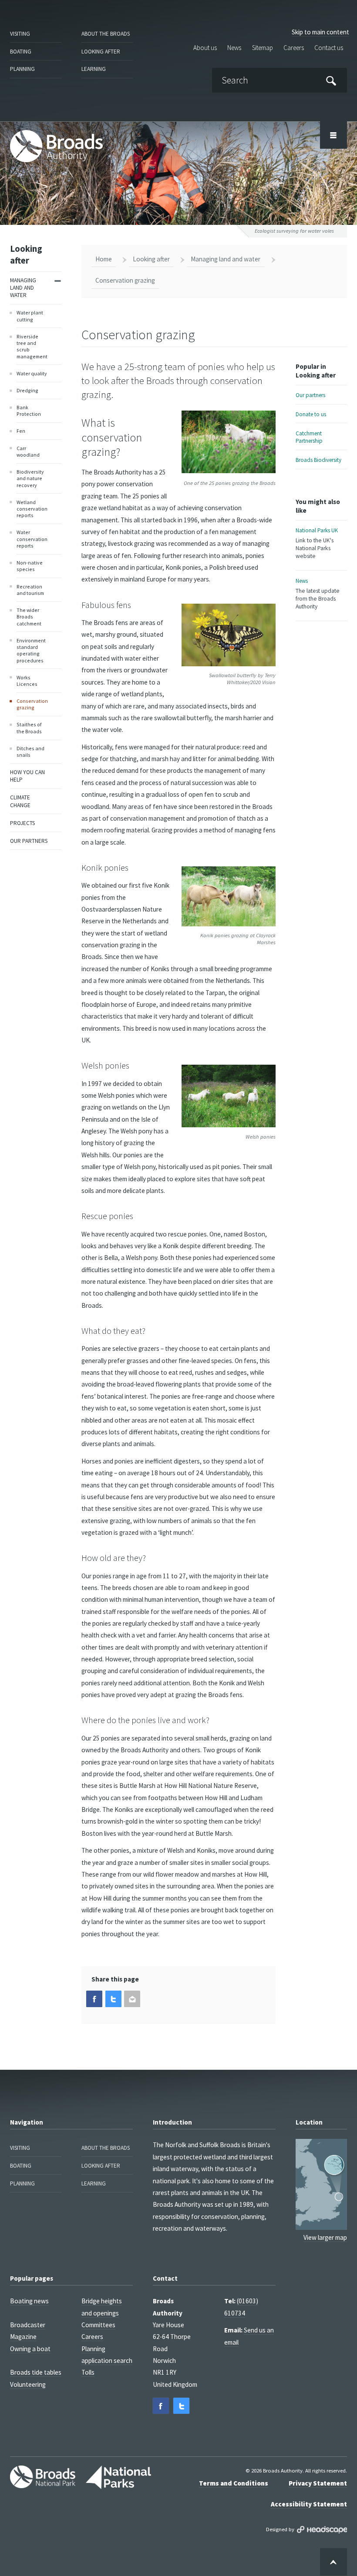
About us (205, 48)
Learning (94, 69)
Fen (21, 431)
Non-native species (30, 566)
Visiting (20, 34)
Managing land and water (23, 288)
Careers (294, 48)
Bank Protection (29, 411)
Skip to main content (320, 32)
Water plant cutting (30, 316)
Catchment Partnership (309, 437)
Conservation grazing (32, 704)
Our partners (29, 841)
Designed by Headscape (322, 2530)
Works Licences (27, 681)
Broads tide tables (36, 2372)
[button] (94, 1999)
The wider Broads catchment (29, 617)
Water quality (32, 373)
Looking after (101, 52)
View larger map (325, 2237)
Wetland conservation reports (32, 509)
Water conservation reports (32, 539)
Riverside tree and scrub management (32, 346)
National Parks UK (317, 543)
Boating (21, 52)
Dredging (27, 390)
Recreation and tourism (30, 590)
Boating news (29, 2301)
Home (104, 259)
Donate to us (311, 414)
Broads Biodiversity (318, 460)
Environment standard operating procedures (31, 650)
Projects (22, 823)
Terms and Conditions (234, 2483)
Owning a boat (30, 2349)
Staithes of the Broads (29, 728)
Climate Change (20, 801)
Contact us (329, 48)
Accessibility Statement (309, 2504)
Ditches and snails (30, 752)
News (234, 48)
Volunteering (28, 2384)
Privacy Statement (318, 2483)
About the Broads (106, 34)
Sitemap (263, 48)
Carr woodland (28, 451)
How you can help (27, 776)
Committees (98, 2325)
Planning (22, 69)
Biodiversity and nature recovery (30, 478)
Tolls (88, 2372)
